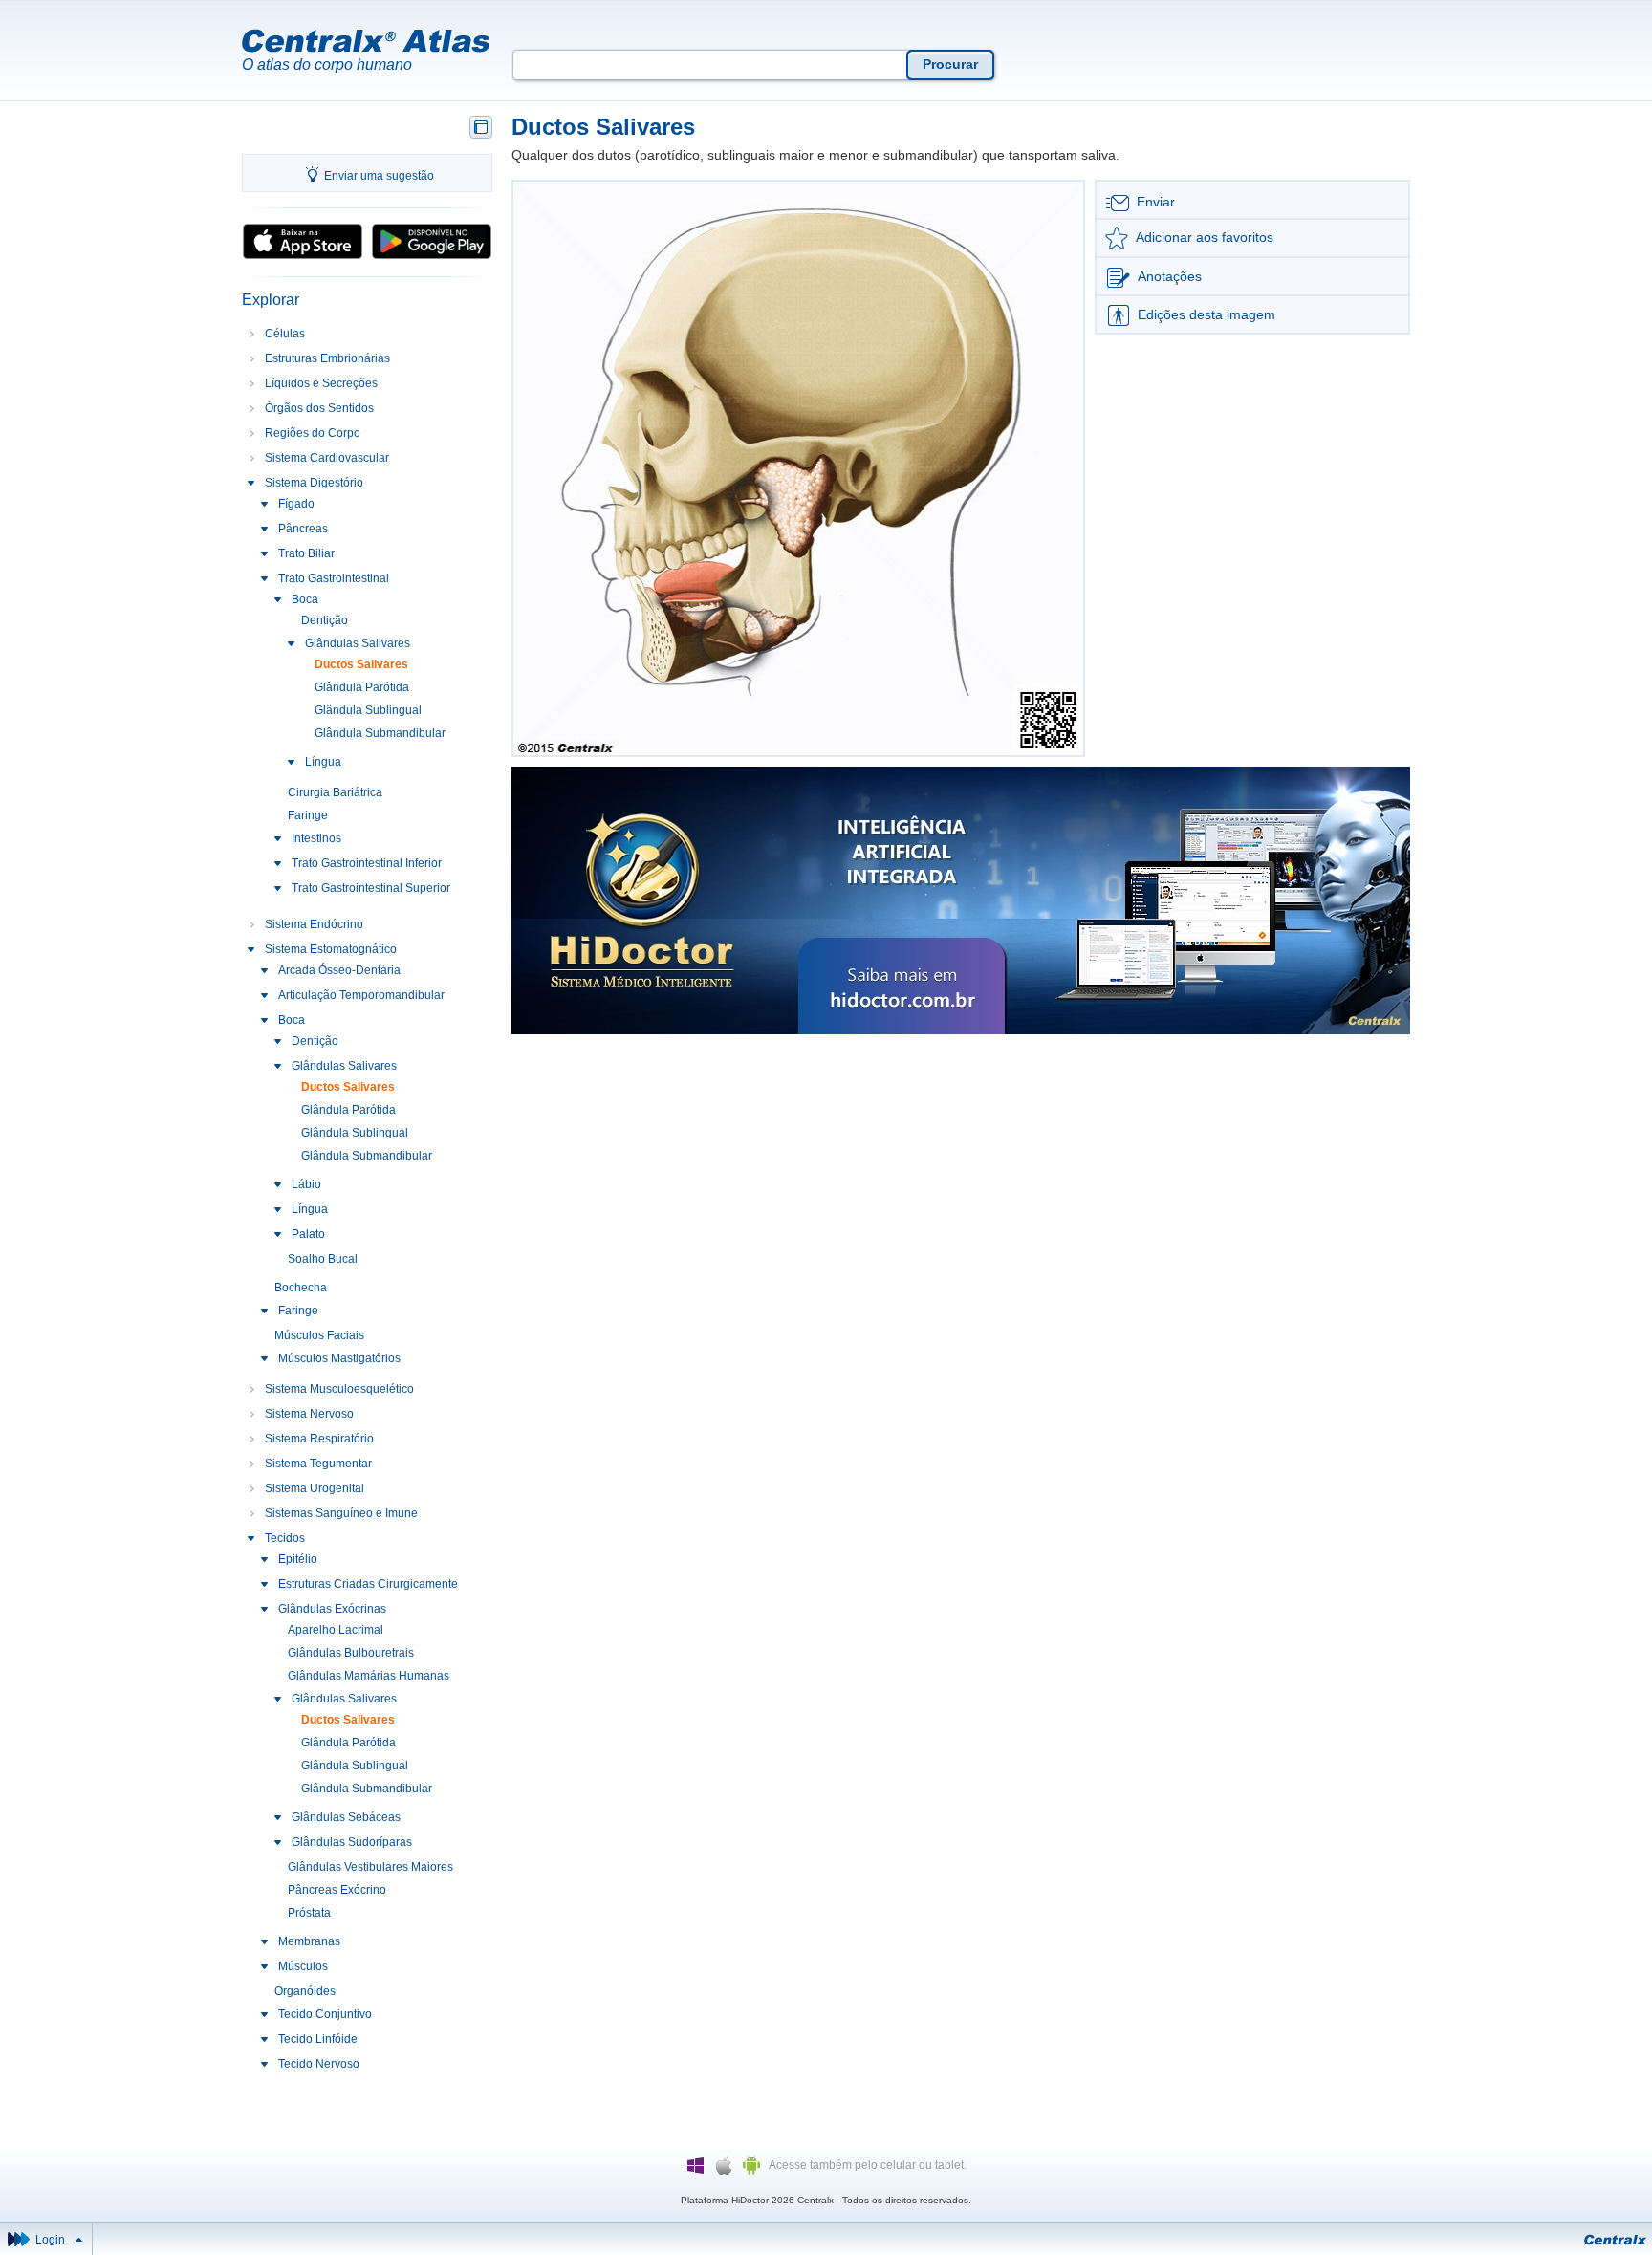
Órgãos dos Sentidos (319, 408)
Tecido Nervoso (319, 2064)
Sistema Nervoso (309, 1414)
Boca (305, 599)
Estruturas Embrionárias (327, 358)
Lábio (306, 1184)
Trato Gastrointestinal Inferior (367, 863)
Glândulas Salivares (358, 643)
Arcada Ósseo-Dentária (339, 970)
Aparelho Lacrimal (336, 1630)
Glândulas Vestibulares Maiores (370, 1867)
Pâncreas (303, 529)
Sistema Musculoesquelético (339, 1389)
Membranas (309, 1941)
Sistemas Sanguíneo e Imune (341, 1513)
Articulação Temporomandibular (361, 995)
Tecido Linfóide (318, 2039)
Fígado (296, 504)
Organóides (305, 1991)
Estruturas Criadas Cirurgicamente (368, 1584)
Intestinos (316, 838)
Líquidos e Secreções (321, 383)
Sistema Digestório (314, 483)
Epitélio (298, 1559)
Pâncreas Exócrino (337, 1890)
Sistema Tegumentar (318, 1464)
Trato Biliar (306, 553)
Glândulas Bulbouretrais (351, 1653)
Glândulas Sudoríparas (352, 1842)
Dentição (325, 620)
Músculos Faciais (319, 1335)
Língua (323, 762)
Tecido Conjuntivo (325, 2014)
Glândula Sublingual (368, 710)
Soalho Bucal (323, 1259)
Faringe (308, 815)
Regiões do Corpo (313, 433)
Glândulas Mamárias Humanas (369, 1676)
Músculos (303, 1966)
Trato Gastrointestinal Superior (371, 888)
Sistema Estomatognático (331, 949)
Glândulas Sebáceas (346, 1817)
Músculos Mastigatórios (339, 1358)
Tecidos (285, 1538)
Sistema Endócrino (314, 924)
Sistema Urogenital (315, 1488)
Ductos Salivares (361, 664)
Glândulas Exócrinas (332, 1609)
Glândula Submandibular (380, 733)
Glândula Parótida (362, 687)
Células (285, 334)
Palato (308, 1234)
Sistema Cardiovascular (327, 458)
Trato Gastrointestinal (334, 578)
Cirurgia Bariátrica (335, 792)
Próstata (309, 1913)
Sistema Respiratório (319, 1439)
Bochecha (301, 1288)
